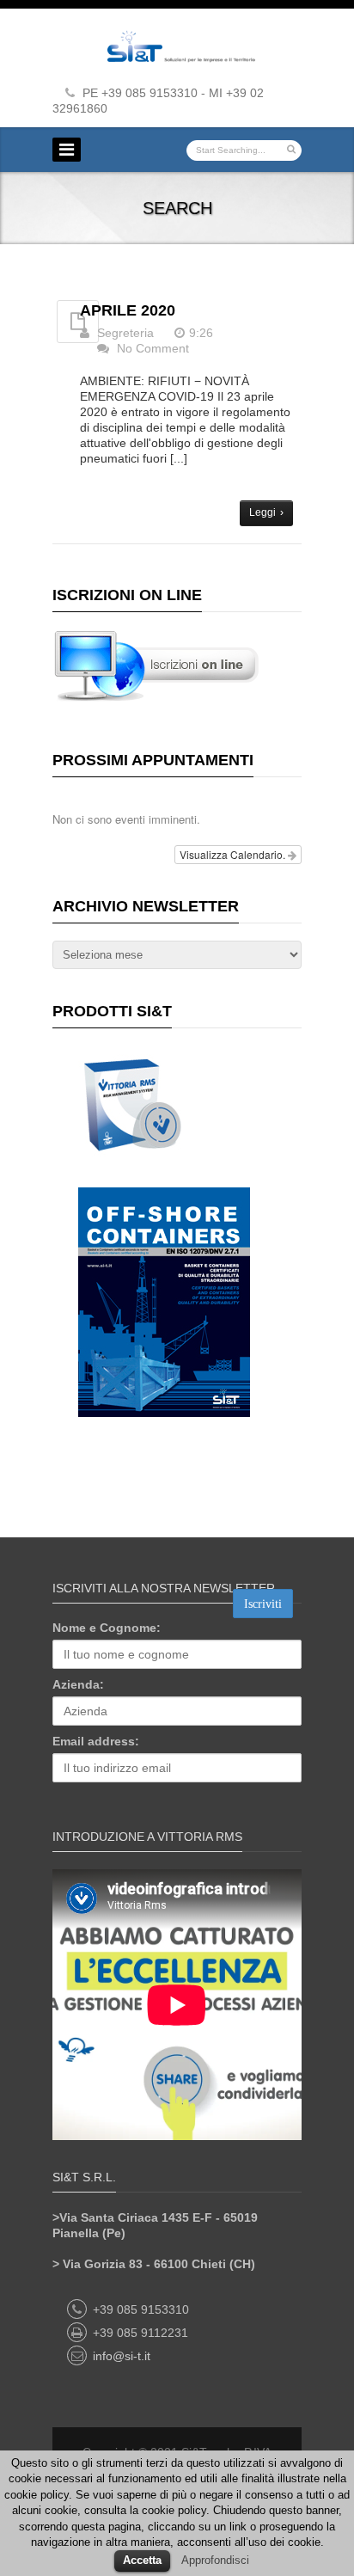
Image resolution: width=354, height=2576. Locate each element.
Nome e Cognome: (107, 1628)
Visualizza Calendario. (234, 854)
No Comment (153, 348)
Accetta (142, 2560)
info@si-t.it (122, 2356)
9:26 (201, 333)
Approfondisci (215, 2560)
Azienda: (78, 1684)
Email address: (96, 1741)
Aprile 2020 (128, 310)
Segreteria (125, 333)
